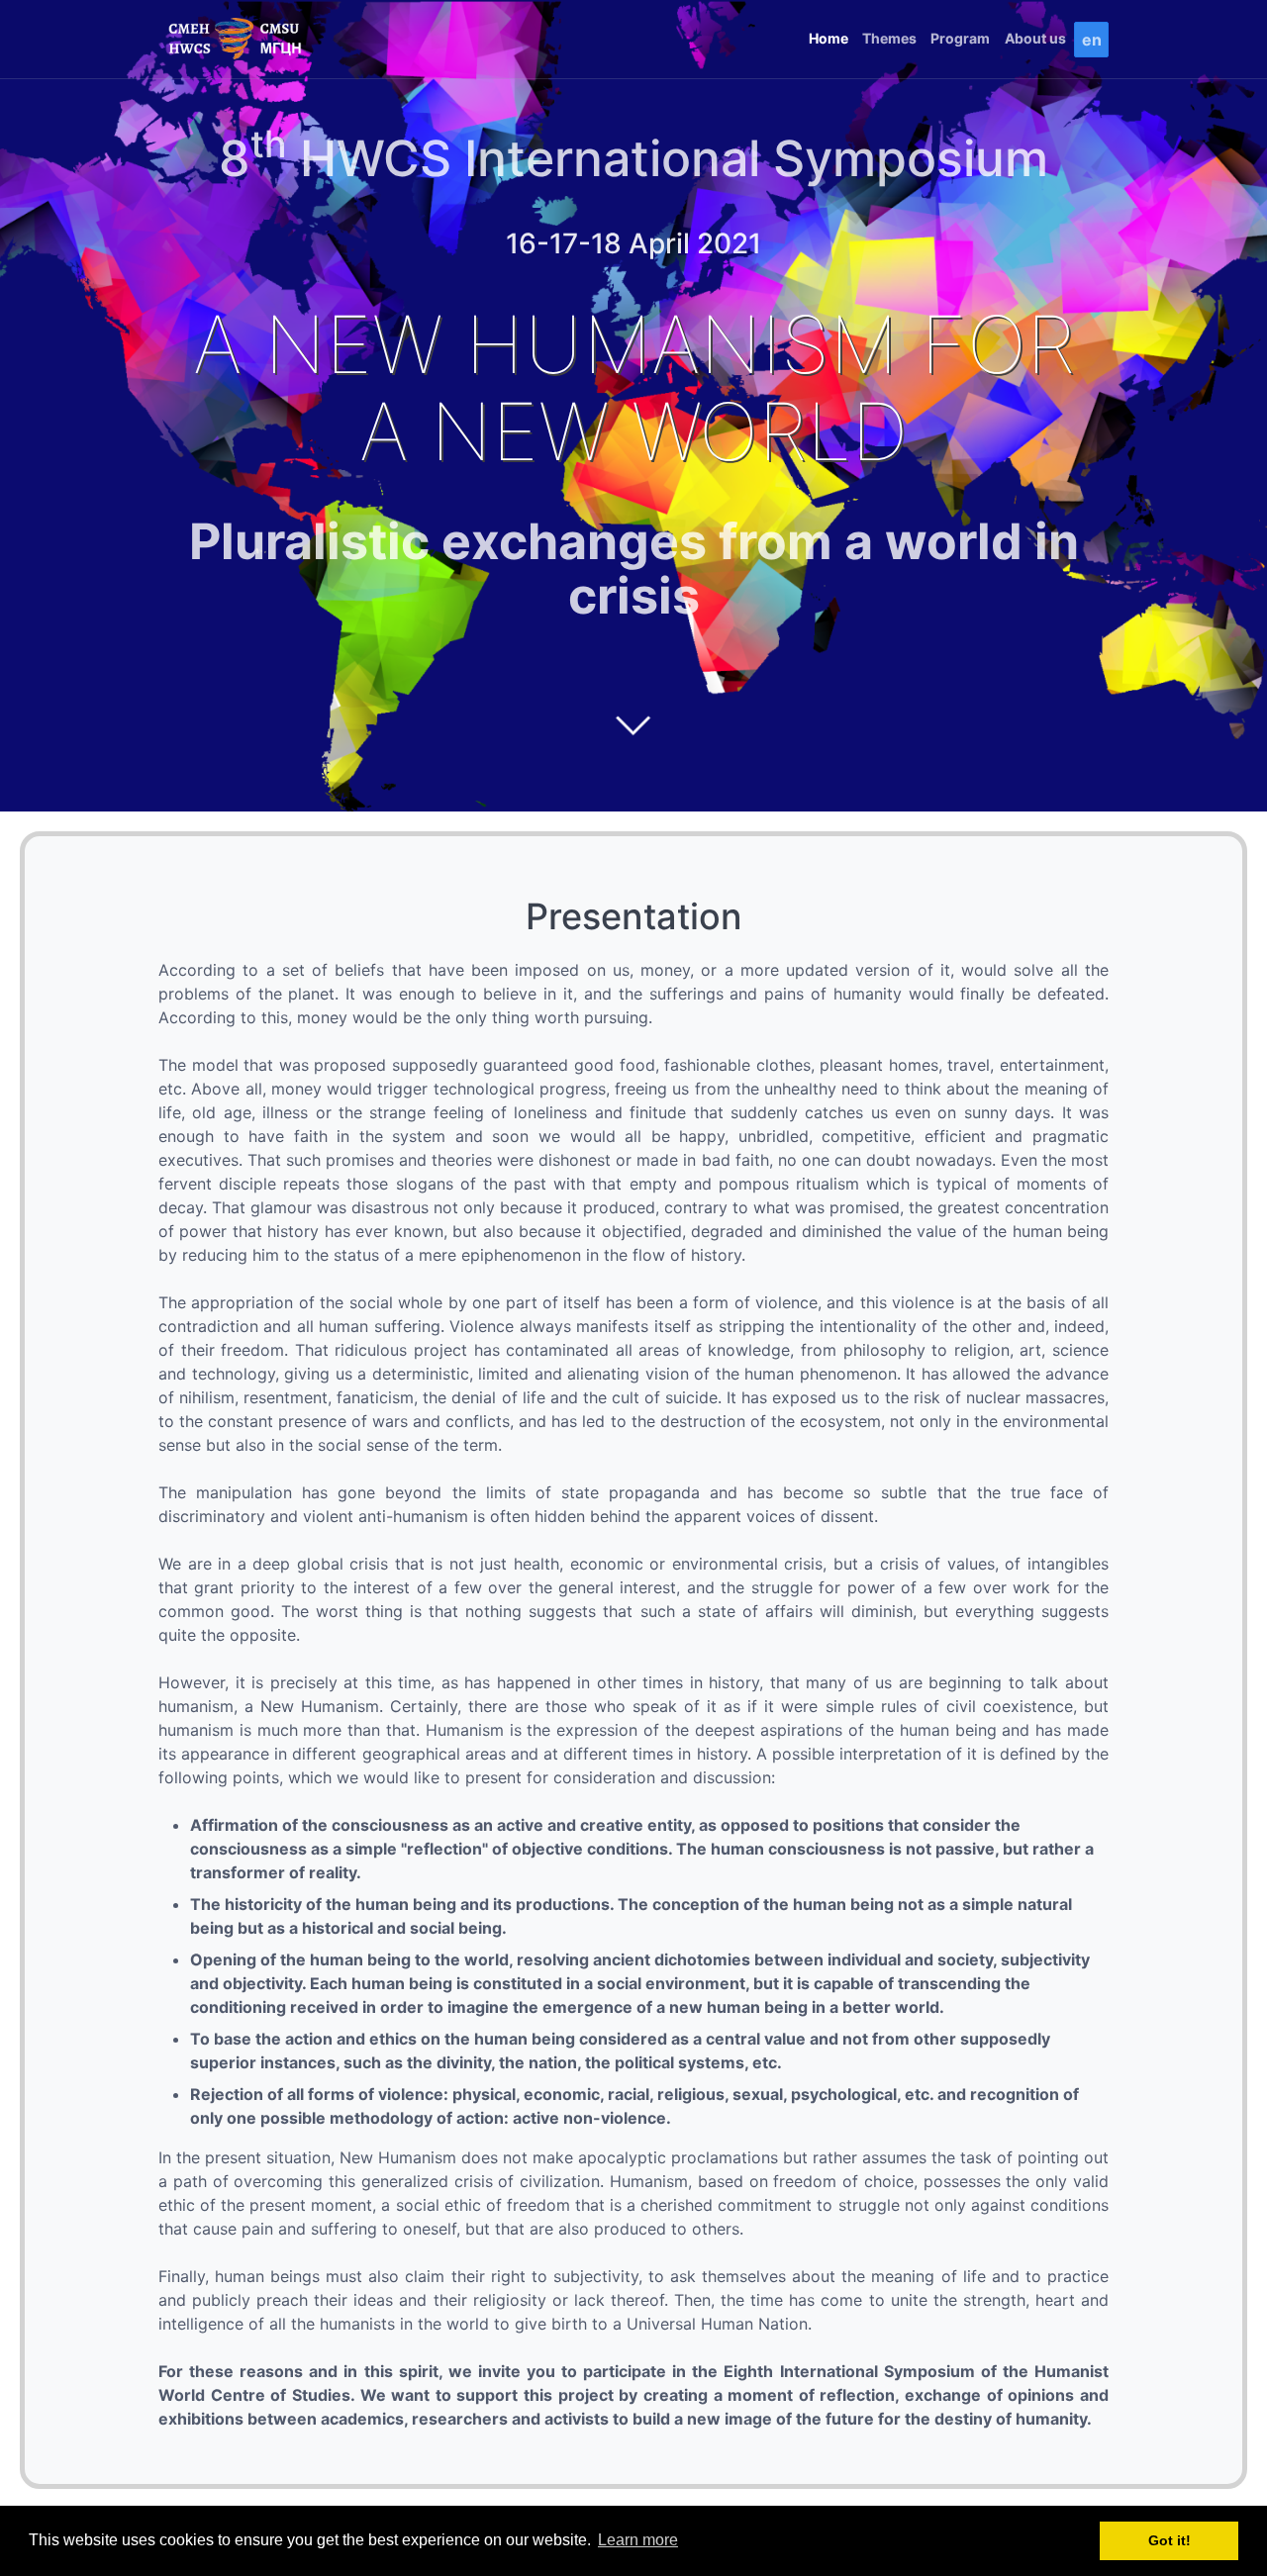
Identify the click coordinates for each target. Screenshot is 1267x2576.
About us (1035, 38)
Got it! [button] (1170, 2540)
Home (828, 38)
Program (960, 38)
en (1092, 40)
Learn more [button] (638, 2540)
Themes (889, 38)
